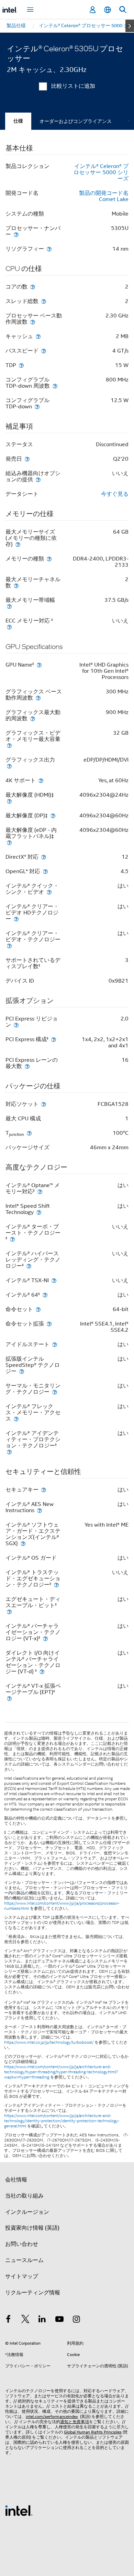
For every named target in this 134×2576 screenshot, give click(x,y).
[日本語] (108, 10)
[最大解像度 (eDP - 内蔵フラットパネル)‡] (9, 842)
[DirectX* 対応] (44, 857)
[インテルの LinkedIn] (42, 2320)
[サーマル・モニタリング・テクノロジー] (55, 1392)
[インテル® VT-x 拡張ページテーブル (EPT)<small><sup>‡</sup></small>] (9, 1698)
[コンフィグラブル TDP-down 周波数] (55, 386)
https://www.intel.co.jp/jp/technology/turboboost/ (49, 2042)
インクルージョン (27, 2212)
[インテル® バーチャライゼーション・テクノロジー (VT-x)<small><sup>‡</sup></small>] (45, 1638)
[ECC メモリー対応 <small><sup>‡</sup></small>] (9, 627)
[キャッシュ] (38, 336)
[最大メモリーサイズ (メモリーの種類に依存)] (18, 544)
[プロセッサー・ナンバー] (16, 234)
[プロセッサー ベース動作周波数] (33, 322)
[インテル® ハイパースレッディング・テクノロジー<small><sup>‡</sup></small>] (29, 1266)
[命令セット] (38, 1309)
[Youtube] (59, 2320)
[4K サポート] (41, 780)
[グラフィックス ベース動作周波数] (38, 698)
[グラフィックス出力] (9, 766)
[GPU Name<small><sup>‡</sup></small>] (39, 665)
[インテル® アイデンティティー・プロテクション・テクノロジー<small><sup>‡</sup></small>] (9, 1452)
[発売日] (27, 459)
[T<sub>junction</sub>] (29, 1133)
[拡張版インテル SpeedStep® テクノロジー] (22, 1371)
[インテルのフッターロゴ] (19, 2510)
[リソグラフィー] (49, 249)
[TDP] (21, 365)
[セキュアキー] (44, 1490)
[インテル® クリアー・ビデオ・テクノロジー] (9, 946)
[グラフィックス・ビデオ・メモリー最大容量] (9, 745)
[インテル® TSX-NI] (54, 1280)
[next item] (130, 26)
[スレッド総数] (44, 301)
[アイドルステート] (55, 1344)
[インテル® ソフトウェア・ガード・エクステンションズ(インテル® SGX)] (23, 1543)
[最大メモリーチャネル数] (16, 585)
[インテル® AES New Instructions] (40, 1510)
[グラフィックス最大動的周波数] (33, 718)
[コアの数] (33, 287)
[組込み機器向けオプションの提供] (38, 479)
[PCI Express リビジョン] (16, 1025)
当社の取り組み (24, 2196)
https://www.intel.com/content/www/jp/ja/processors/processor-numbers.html (62, 1906)
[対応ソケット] (44, 1104)
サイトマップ (22, 2276)
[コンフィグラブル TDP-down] (37, 406)
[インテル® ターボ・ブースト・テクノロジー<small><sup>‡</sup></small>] (12, 1239)
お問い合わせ (22, 2244)
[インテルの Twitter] (25, 2320)
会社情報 (16, 2180)
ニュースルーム (24, 2260)
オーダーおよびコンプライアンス (76, 121)
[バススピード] (44, 351)
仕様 (18, 121)
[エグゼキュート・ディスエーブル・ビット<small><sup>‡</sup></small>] (9, 1611)
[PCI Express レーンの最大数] (27, 1066)
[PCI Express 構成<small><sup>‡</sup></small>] (54, 1039)
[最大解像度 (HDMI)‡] (9, 801)
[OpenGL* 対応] (45, 871)
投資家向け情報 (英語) (32, 2228)
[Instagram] (76, 2320)
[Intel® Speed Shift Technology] (39, 1212)
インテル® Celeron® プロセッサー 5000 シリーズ (101, 172)
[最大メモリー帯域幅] (9, 606)
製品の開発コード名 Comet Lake (104, 196)
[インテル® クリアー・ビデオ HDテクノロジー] (16, 919)
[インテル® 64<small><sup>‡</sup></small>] (45, 1295)
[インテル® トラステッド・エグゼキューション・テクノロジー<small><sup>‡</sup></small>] (56, 1585)
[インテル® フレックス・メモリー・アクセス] (16, 1419)
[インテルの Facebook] (8, 2320)
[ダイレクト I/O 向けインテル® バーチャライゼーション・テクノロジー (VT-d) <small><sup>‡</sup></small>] (42, 1671)
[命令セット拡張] (49, 1324)
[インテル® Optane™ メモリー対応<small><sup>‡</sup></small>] (40, 1191)
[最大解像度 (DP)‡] (53, 815)
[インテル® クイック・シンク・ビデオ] (49, 892)
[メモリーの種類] (49, 559)
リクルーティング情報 (33, 2293)
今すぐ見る (115, 494)
